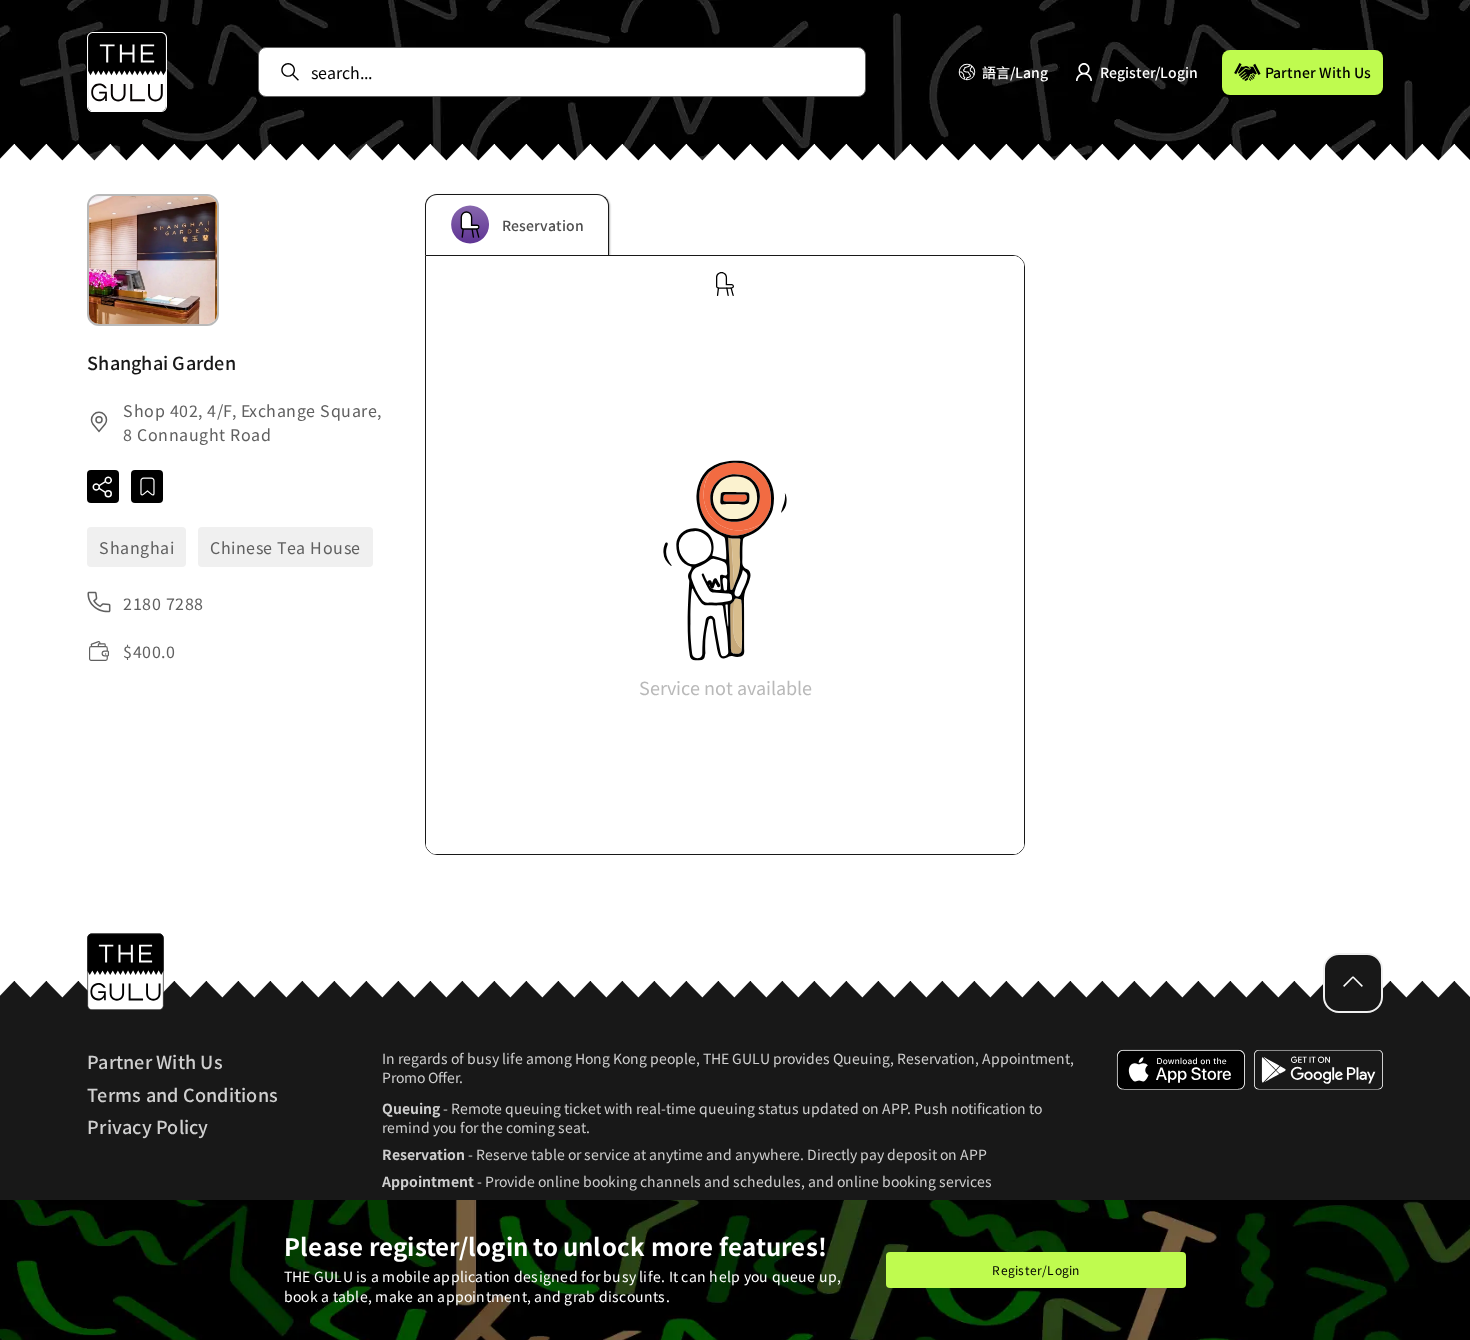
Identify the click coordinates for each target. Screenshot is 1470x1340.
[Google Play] (1318, 1133)
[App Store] (1181, 1133)
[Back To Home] (127, 72)
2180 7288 (163, 603)
